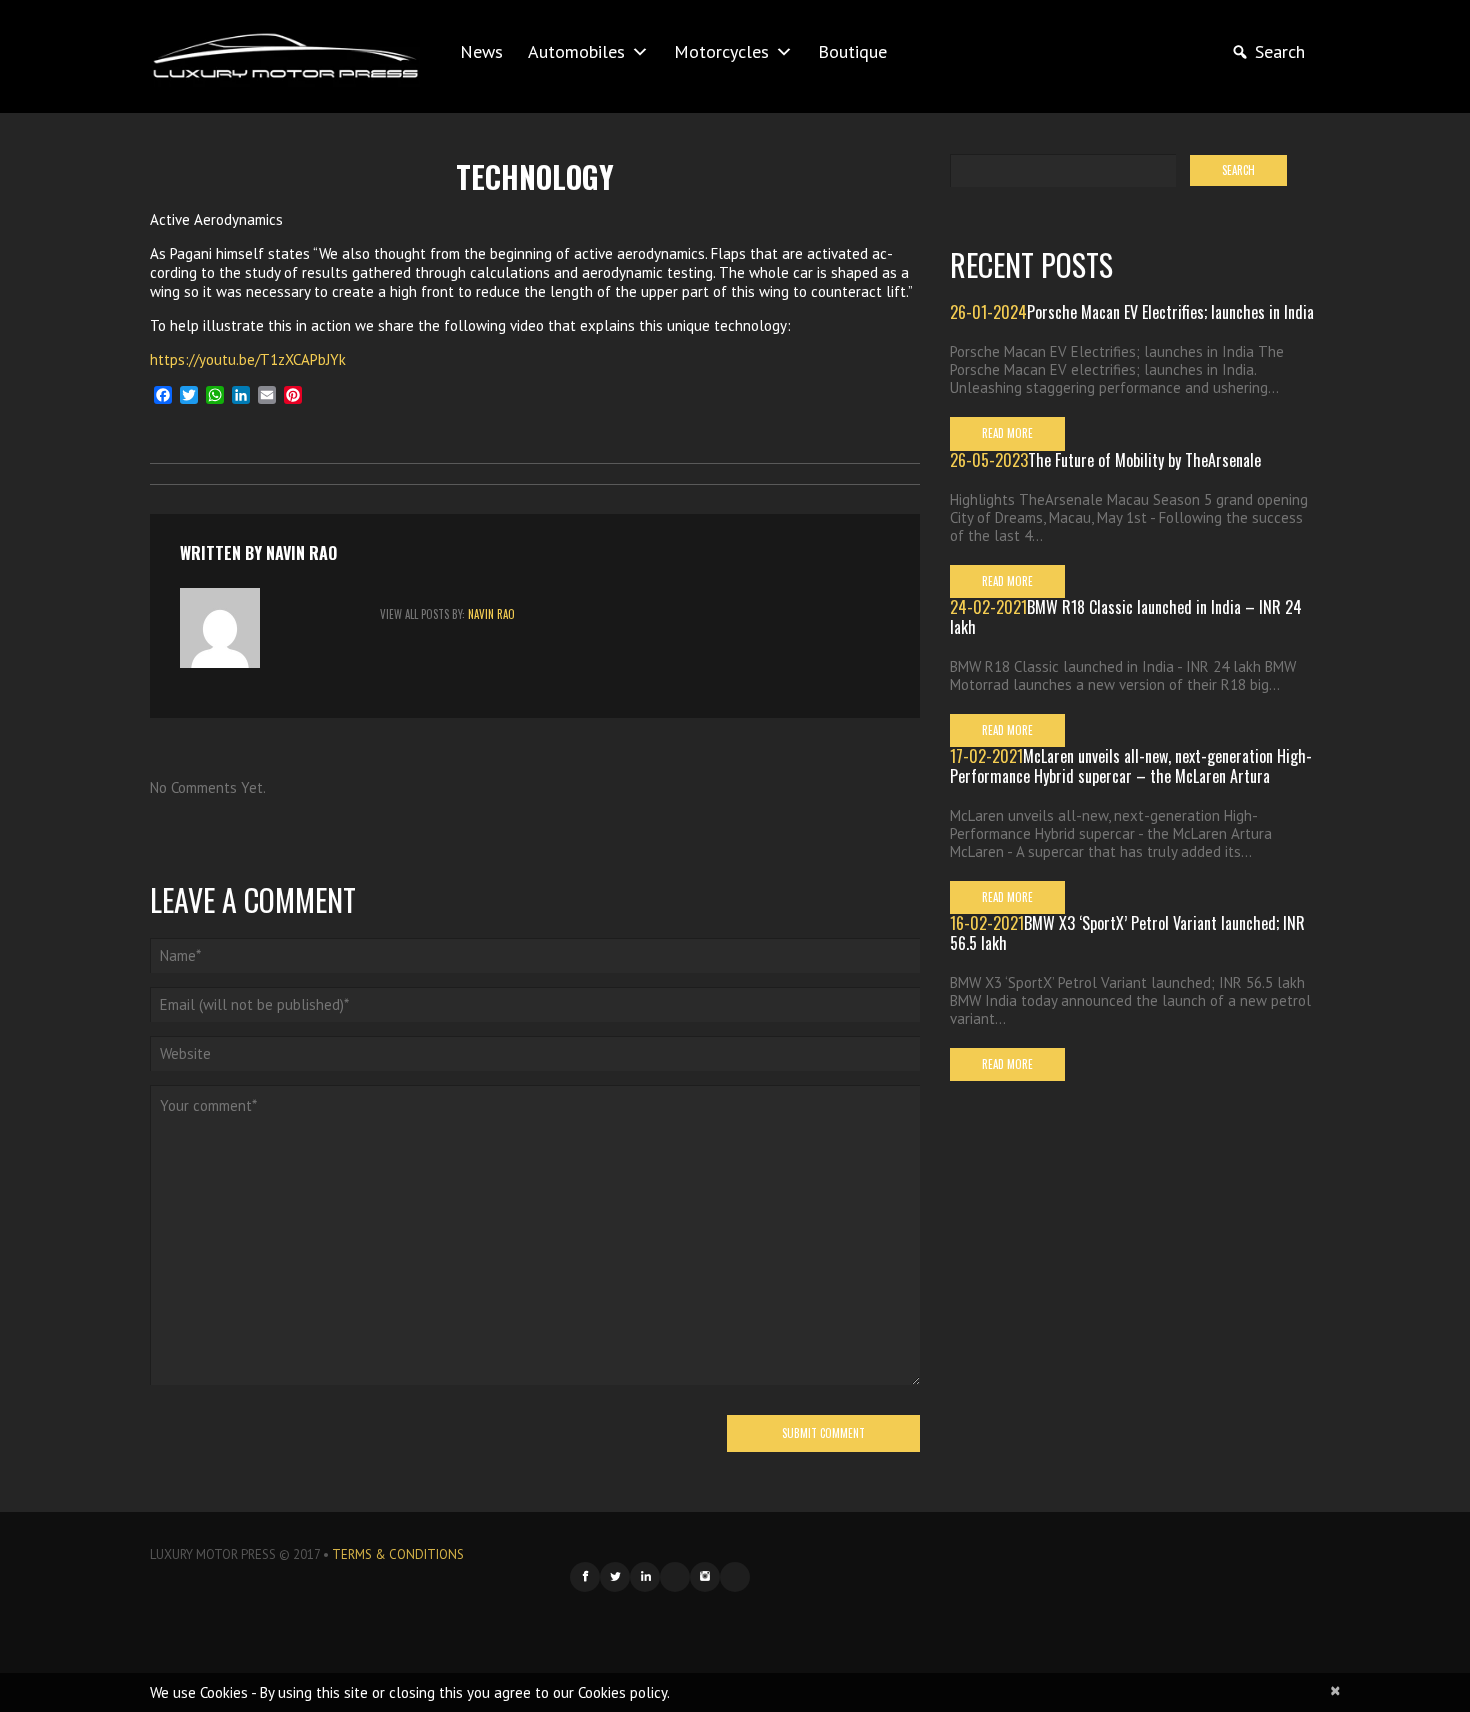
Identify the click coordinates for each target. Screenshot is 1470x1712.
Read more (1007, 433)
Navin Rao (301, 553)
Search (1280, 51)
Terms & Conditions (398, 1554)
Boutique (852, 51)
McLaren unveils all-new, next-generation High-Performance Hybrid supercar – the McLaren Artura (1131, 766)
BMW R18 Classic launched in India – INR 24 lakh (1126, 617)
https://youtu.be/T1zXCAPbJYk (248, 359)
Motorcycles (721, 51)
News (481, 51)
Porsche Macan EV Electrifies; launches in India (1170, 312)
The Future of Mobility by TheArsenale (1144, 460)
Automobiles (576, 51)
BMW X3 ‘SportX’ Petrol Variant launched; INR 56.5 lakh (1127, 933)
